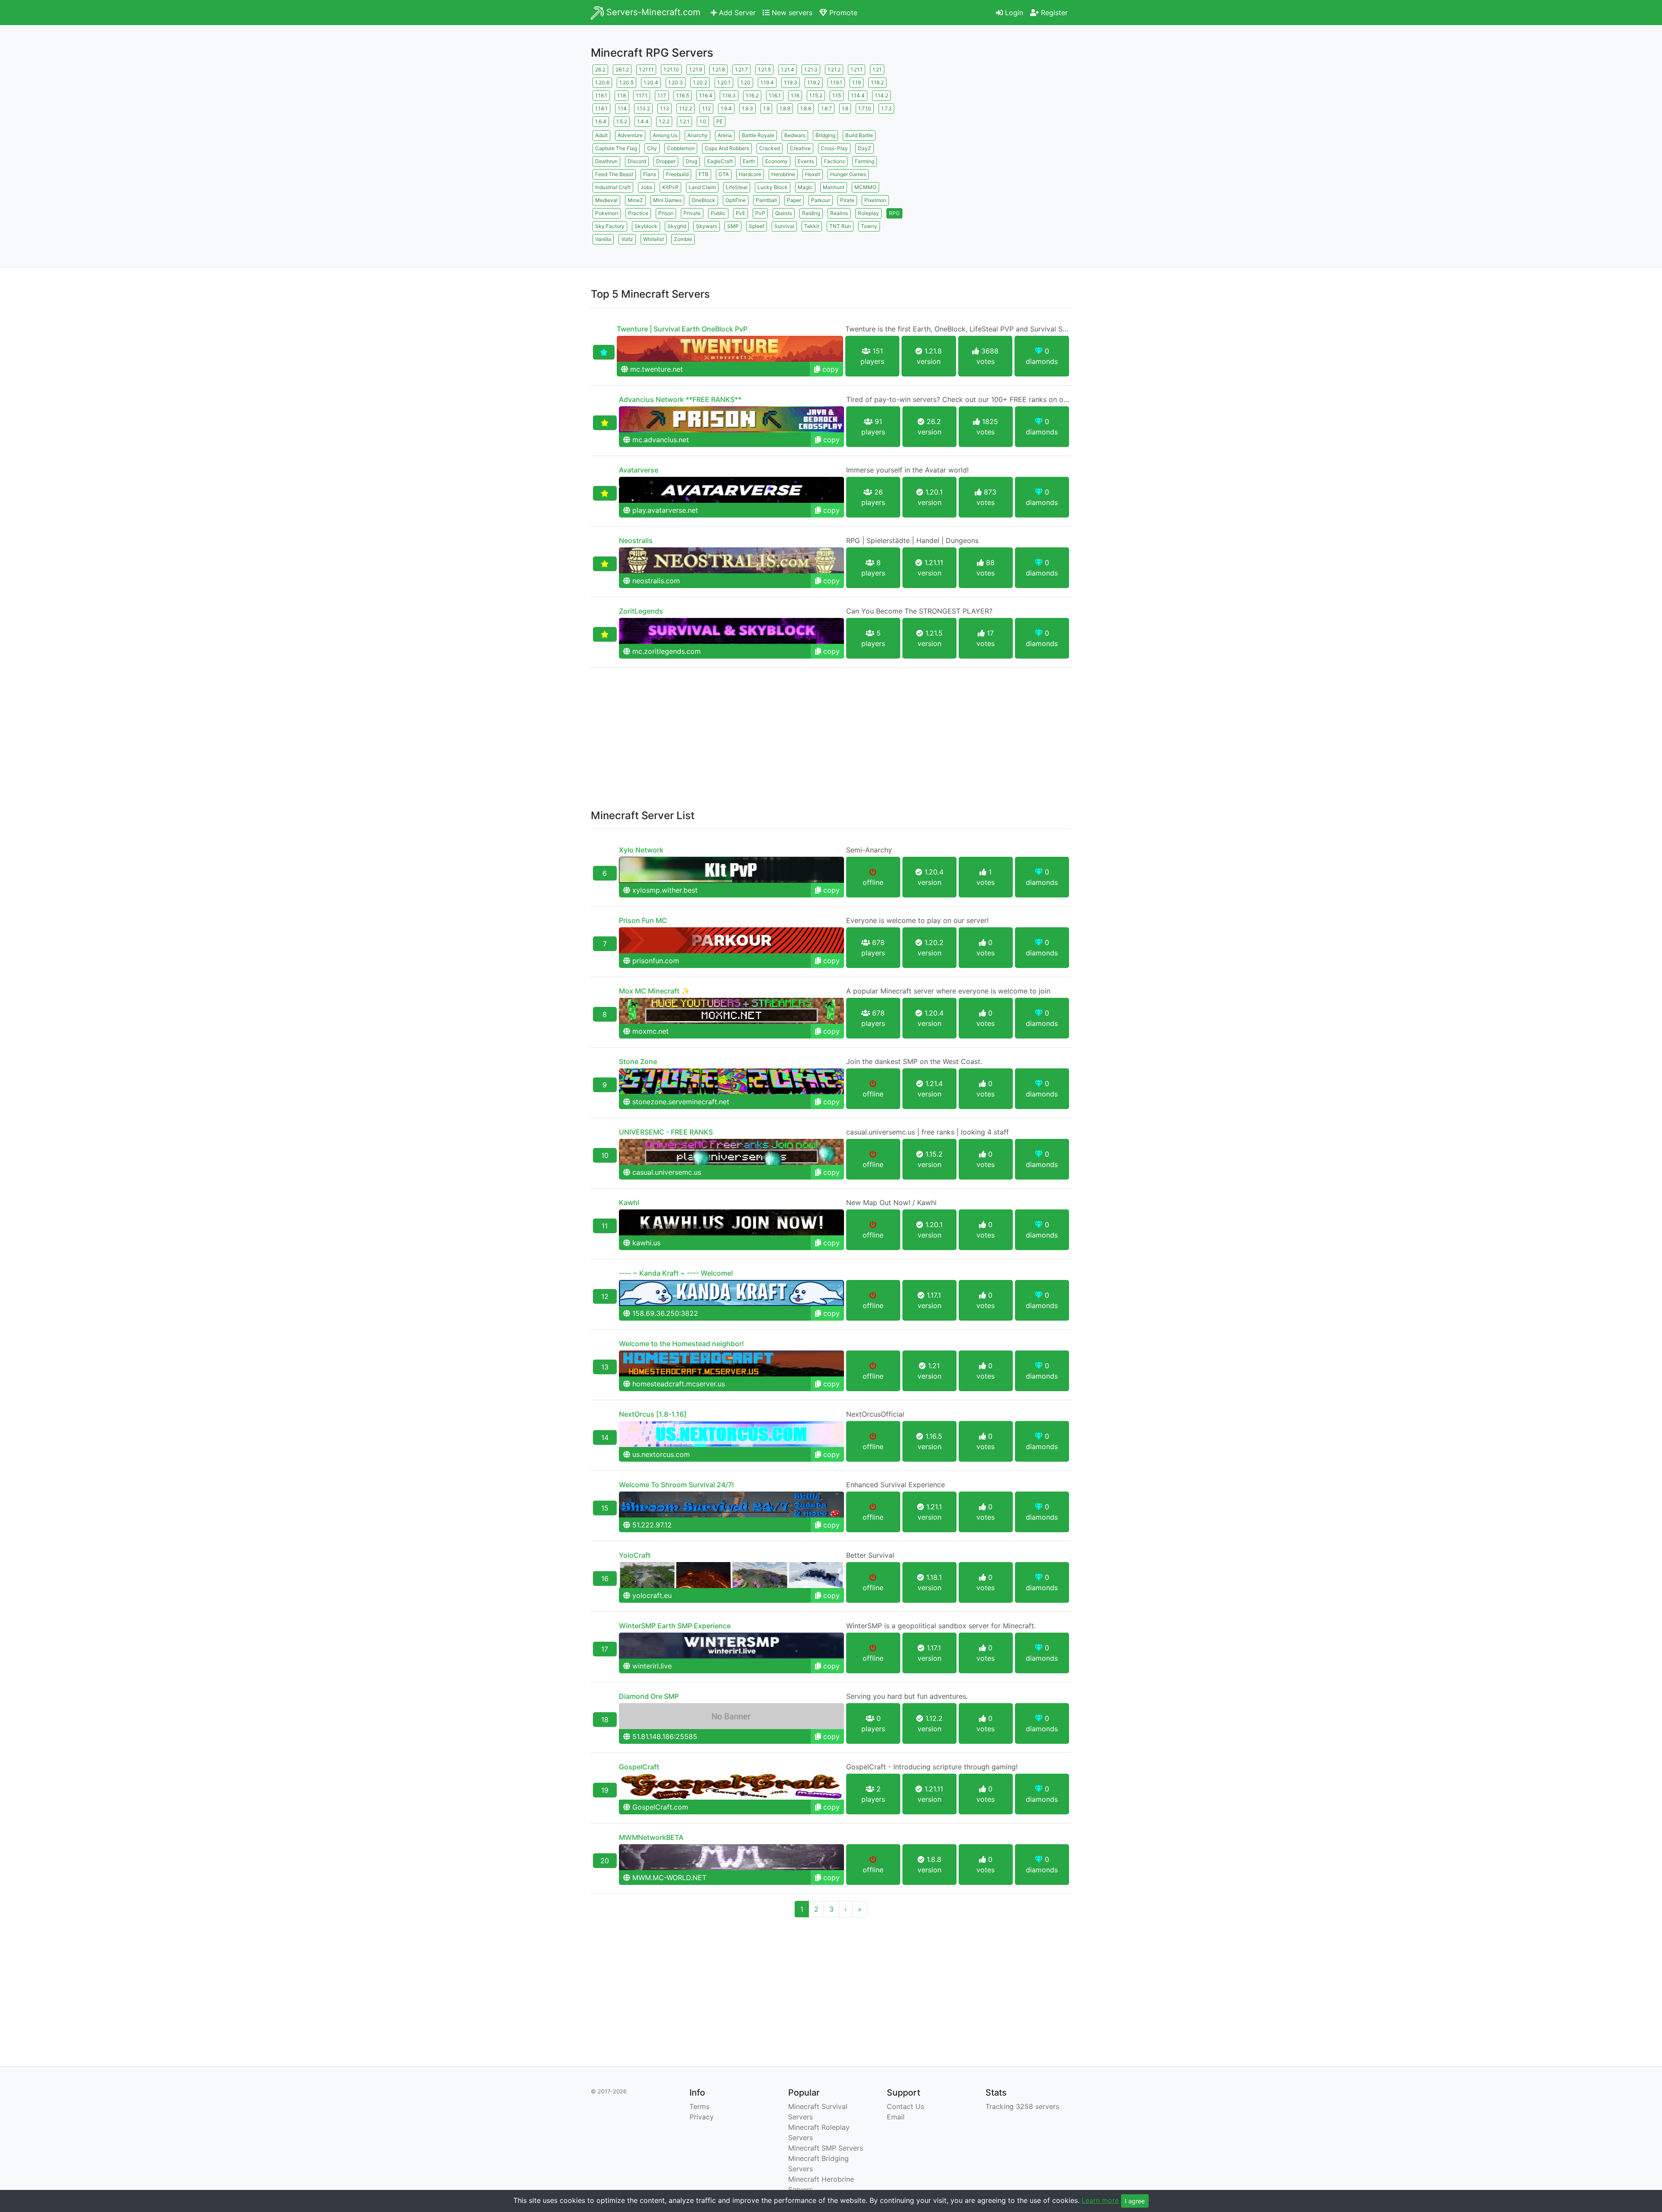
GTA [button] (724, 174)
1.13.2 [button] (643, 108)
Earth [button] (749, 161)
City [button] (652, 148)
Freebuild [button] (677, 174)
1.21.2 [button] (834, 69)
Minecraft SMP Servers (826, 2148)
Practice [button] (638, 213)
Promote (842, 13)
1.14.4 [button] (858, 95)
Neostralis (636, 540)
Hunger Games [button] (848, 174)
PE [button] (720, 121)
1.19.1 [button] (836, 82)
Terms (699, 2106)
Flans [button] (650, 174)
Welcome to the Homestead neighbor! (681, 1344)
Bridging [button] (825, 135)
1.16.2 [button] (752, 95)
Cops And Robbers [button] (727, 148)
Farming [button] (865, 161)
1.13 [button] (665, 108)
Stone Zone (638, 1061)
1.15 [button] (837, 95)
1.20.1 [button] (724, 82)
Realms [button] (839, 213)
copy (829, 369)
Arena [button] (725, 135)
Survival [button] (784, 226)
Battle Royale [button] (758, 135)
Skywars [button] (707, 226)
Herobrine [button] (783, 174)
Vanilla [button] (603, 239)
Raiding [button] (811, 213)
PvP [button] (760, 213)
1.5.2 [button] (622, 121)
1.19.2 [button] (814, 82)
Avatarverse (639, 470)
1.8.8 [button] (806, 108)
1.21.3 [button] (811, 69)
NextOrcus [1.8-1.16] (653, 1414)
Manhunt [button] (834, 187)
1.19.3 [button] (791, 82)
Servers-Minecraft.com (652, 12)
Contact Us (905, 2106)
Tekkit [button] (812, 226)
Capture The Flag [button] (616, 148)
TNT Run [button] (840, 226)
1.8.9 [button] (785, 108)
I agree (1135, 2201)
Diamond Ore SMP (649, 1696)
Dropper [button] (666, 161)
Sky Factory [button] (610, 226)
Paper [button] (794, 200)
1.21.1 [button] (857, 69)
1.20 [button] (746, 82)
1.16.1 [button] (775, 95)
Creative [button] (800, 148)
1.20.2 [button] (700, 82)
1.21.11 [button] (646, 69)
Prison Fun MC (643, 920)
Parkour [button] (821, 200)
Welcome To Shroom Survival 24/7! (676, 1485)
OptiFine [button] (736, 200)
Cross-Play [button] (834, 148)
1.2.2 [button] (664, 121)
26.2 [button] (600, 69)
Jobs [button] (646, 187)
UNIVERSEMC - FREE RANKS (666, 1132)
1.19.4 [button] (767, 82)
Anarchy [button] (697, 135)
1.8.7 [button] (826, 108)
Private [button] (692, 213)
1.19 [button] (857, 82)
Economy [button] (776, 161)
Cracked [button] (770, 148)
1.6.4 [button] (601, 121)
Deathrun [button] (606, 161)
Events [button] (806, 161)
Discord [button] (637, 161)
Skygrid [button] (677, 226)
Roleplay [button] (868, 213)
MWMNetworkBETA (651, 1837)
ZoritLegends (641, 611)
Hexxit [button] (813, 174)
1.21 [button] (877, 69)
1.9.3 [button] (747, 108)
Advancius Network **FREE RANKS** (680, 399)
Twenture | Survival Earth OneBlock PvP (682, 329)
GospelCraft (639, 1767)
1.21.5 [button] (764, 69)
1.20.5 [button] (626, 82)
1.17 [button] (662, 95)
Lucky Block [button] (773, 187)
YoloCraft (635, 1555)
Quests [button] (784, 213)
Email (896, 2117)
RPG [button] (894, 213)
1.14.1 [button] (601, 108)
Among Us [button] (665, 135)
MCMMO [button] (865, 187)
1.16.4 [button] (706, 95)
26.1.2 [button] (622, 69)
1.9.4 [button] (726, 108)
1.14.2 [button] (881, 95)
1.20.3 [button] (676, 82)
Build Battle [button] (859, 135)
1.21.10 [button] (671, 69)
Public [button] (718, 213)
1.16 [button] (795, 95)
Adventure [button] (630, 135)
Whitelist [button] (654, 239)
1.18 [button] (622, 95)
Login (1013, 13)
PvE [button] (741, 213)
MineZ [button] (635, 200)
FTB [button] (704, 174)
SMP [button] (733, 226)
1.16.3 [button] (729, 95)
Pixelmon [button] (875, 200)
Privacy (702, 2117)
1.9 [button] (766, 108)
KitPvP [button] (670, 187)
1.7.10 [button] (865, 108)
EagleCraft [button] (720, 161)
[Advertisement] (995, 123)
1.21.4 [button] (788, 69)
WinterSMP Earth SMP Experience (675, 1626)
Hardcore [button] (750, 174)
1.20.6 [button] (602, 82)
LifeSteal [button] (737, 187)
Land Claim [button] (702, 187)
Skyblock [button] (646, 226)
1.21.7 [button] (741, 69)
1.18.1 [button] (601, 95)
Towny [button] (869, 226)
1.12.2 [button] (686, 108)
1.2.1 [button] (684, 121)
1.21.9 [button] (696, 69)
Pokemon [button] (607, 213)
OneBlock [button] (704, 200)
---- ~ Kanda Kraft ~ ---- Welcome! (676, 1273)
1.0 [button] (703, 121)
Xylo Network (641, 850)
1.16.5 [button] (683, 95)
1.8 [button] (845, 108)
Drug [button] (691, 161)
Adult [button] (601, 135)
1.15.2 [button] (816, 95)
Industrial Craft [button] (613, 187)
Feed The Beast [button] (614, 174)
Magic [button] (805, 187)
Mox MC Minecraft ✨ (654, 991)
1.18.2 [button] (877, 82)
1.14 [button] (622, 108)
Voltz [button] (627, 239)
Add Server (736, 13)
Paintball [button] (766, 200)
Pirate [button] (847, 200)
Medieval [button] (606, 200)
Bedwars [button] (795, 135)
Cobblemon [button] (681, 148)
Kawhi (629, 1202)
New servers (791, 13)
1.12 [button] (706, 108)
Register (1053, 13)
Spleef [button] (757, 226)
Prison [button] (666, 213)
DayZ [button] (865, 148)
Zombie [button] (683, 239)
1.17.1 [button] (642, 95)
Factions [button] (834, 161)
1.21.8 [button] (718, 69)
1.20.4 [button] (651, 82)
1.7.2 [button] (886, 108)
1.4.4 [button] (643, 121)
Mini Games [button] (667, 200)
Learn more (1100, 2200)
